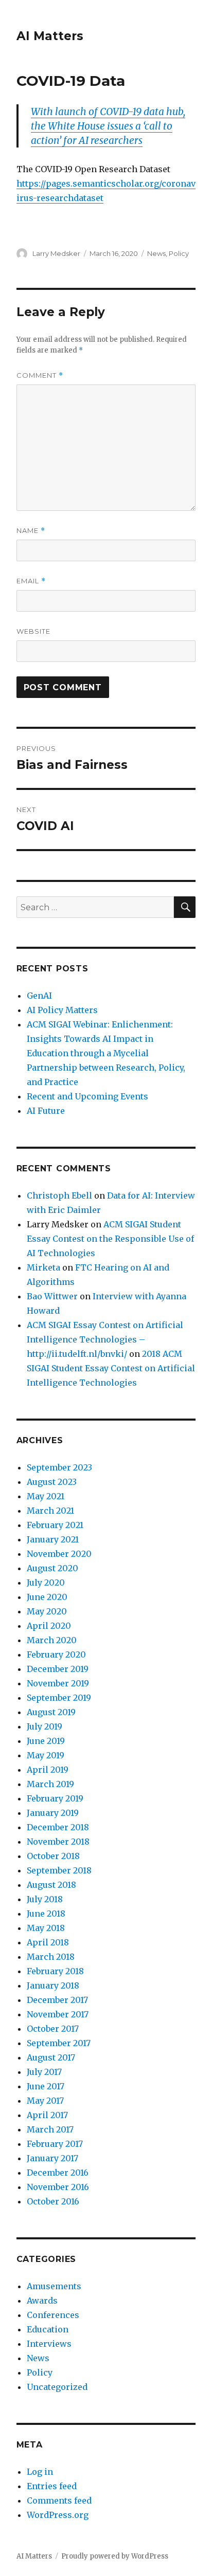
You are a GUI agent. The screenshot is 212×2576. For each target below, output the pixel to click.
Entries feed (52, 2486)
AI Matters (50, 36)
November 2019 (58, 1683)
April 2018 (48, 1942)
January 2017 (52, 2158)
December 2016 (58, 2173)
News (156, 253)
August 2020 (52, 1568)
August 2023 (52, 1482)
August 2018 (51, 1885)
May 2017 (45, 2101)
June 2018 (46, 1913)
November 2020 (59, 1554)
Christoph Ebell (59, 1195)
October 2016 (53, 2201)
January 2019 (53, 1813)
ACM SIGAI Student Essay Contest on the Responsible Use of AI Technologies (110, 1239)
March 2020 (52, 1640)
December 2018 (58, 1827)
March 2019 (50, 1784)
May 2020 (47, 1611)
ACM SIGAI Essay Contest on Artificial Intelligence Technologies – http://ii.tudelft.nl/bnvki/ (105, 1339)
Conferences (53, 2315)
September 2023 (59, 1467)
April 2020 (49, 1626)
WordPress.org (58, 2515)
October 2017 (53, 2029)
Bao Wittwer (52, 1296)
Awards (42, 2301)
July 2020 (46, 1583)
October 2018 (53, 1856)
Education (48, 2329)
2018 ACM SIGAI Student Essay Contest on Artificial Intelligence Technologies (111, 1368)
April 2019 (48, 1770)
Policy (179, 253)
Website (33, 631)
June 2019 (46, 1741)
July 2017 (44, 2072)
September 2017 (59, 2043)
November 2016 (58, 2187)
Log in (40, 2472)
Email (31, 581)
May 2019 (46, 1755)
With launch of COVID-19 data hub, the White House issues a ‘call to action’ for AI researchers (108, 126)
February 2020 (56, 1654)
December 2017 (57, 2000)
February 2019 (55, 1798)
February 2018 (55, 1971)
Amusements (54, 2286)
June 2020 (47, 1597)
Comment (40, 375)
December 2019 (58, 1669)
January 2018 (53, 1985)
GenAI (39, 996)
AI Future (46, 1111)
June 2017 (46, 2086)
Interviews (49, 2344)
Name (31, 531)
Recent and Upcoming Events (87, 1096)
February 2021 (55, 1525)
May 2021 (46, 1496)
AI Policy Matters (62, 1010)
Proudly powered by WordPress (115, 2556)
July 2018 (45, 1899)
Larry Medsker (56, 253)
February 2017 (55, 2144)
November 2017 (58, 2014)
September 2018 (59, 1870)
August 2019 (51, 1712)
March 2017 (50, 2129)
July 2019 (45, 1726)
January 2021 (53, 1539)
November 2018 (58, 1842)
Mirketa (43, 1267)
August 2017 (51, 2057)
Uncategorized (57, 2387)
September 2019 (59, 1698)
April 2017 (47, 2115)
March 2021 (50, 1511)
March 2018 (51, 1957)
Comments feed (59, 2500)
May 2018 (46, 1928)
